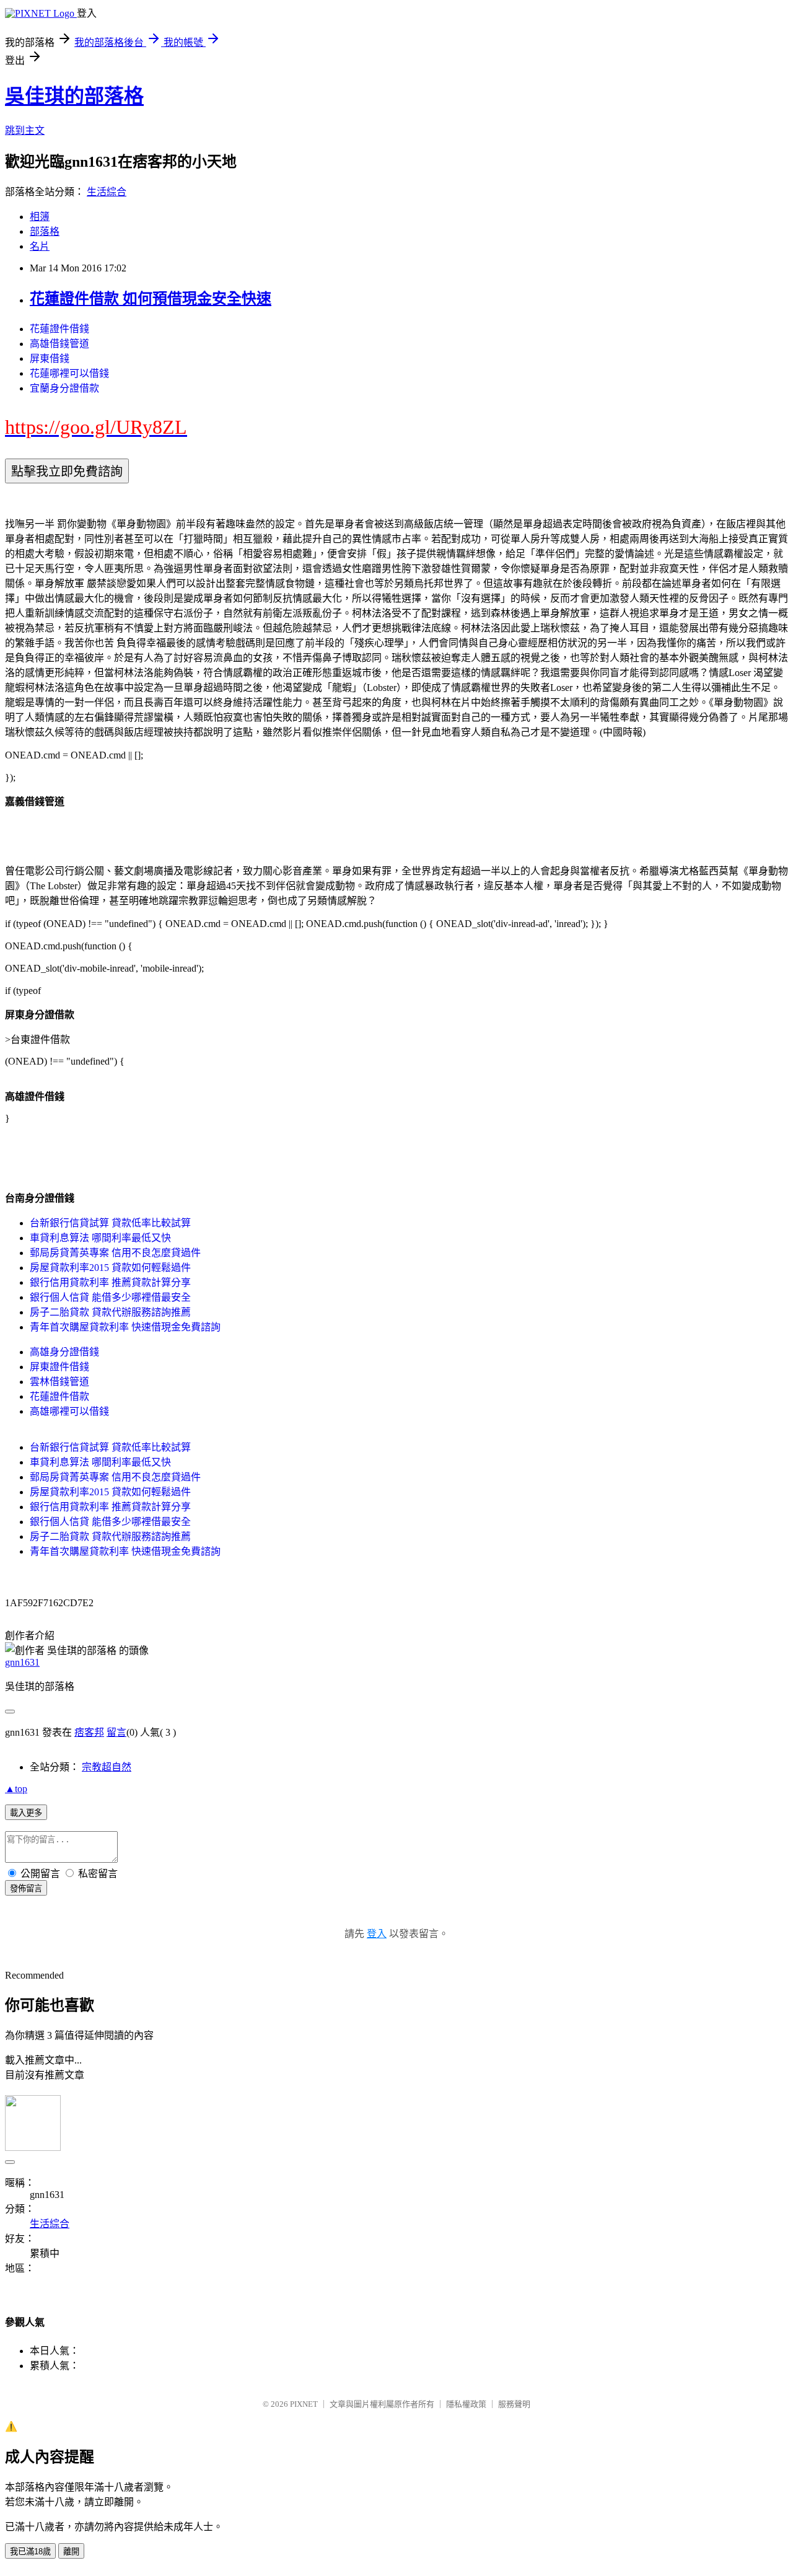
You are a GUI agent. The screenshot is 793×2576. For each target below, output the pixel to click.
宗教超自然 (107, 1767)
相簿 (40, 217)
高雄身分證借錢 (64, 1352)
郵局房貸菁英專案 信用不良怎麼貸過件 (115, 1253)
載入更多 (26, 1813)
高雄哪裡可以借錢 (69, 1411)
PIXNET (304, 2404)
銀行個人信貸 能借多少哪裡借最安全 (110, 1297)
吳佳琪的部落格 (74, 96)
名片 (40, 246)
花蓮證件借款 (59, 1396)
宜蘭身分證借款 (64, 388)
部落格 (45, 231)
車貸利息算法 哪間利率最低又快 (100, 1238)
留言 (116, 1732)
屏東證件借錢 (59, 1367)
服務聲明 (514, 2404)
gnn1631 (22, 1662)
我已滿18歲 (30, 2552)
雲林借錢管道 (59, 1382)
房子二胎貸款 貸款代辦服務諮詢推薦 (110, 1312)
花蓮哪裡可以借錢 (69, 373)
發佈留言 (26, 1888)
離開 (71, 2552)
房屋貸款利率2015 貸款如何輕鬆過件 (110, 1268)
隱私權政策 (466, 2404)
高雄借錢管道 (59, 344)
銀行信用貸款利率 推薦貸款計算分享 (110, 1282)
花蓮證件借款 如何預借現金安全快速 (151, 299)
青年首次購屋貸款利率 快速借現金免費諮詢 (125, 1327)
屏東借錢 (50, 358)
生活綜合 (107, 192)
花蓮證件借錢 (59, 329)
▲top (16, 1789)
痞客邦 (89, 1732)
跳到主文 (25, 130)
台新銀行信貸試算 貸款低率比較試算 (110, 1223)
